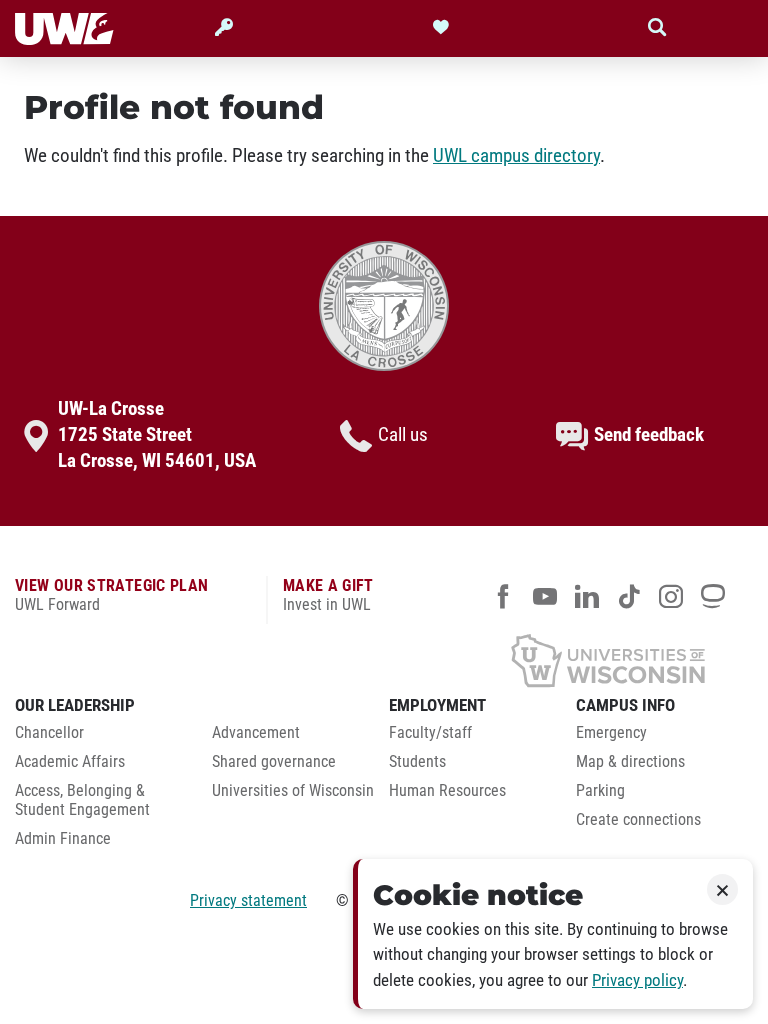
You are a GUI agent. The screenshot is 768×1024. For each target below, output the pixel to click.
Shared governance (274, 762)
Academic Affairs (70, 762)
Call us (403, 435)
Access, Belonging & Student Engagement (82, 800)
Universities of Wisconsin (293, 791)
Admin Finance (63, 839)
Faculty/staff (430, 733)
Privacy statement (248, 900)
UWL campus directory (516, 156)
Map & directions (630, 762)
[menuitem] (98, 738)
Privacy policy (637, 980)
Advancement (256, 733)
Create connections (638, 820)
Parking (600, 791)
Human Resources (447, 791)
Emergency (611, 733)
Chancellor (49, 733)
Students (417, 762)
